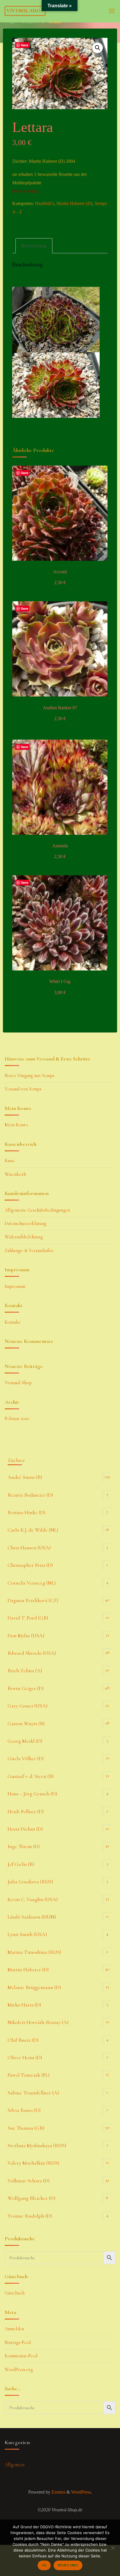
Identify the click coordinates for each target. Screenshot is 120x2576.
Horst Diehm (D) (25, 1829)
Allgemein (15, 2465)
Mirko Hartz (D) (24, 2005)
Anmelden (14, 2329)
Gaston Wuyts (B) (26, 1723)
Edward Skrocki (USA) (32, 1653)
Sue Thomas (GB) (26, 2128)
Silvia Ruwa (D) (24, 2110)
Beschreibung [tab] (34, 246)
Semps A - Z (33, 22)
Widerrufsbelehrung (24, 1237)
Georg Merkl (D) (25, 1741)
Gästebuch (15, 2293)
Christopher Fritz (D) (30, 1565)
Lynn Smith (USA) (27, 1934)
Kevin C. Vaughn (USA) (33, 1899)
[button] (98, 48)
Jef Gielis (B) (21, 1864)
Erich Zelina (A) (25, 1670)
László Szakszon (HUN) (32, 1917)
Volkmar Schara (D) (29, 2181)
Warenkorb (15, 1174)
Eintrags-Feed (18, 2342)
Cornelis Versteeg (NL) (32, 1583)
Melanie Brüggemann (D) (34, 1987)
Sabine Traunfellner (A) (33, 2093)
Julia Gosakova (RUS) (30, 1882)
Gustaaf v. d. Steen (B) (31, 1776)
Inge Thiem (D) (24, 1846)
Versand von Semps (23, 1089)
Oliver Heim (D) (25, 2057)
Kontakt (13, 1322)
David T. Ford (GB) (28, 1618)
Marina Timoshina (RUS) (34, 1952)
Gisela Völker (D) (26, 1758)
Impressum (15, 1286)
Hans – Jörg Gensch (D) (32, 1794)
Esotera (58, 2492)
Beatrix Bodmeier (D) (30, 1495)
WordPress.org (19, 2370)
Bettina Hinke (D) (26, 1512)
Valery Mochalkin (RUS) (33, 2163)
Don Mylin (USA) (26, 1636)
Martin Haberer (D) (74, 204)
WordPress (81, 2492)
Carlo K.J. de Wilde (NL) (33, 1530)
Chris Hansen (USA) (29, 1548)
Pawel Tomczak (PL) (29, 2075)
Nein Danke (68, 2565)
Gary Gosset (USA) (28, 1706)
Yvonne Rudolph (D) (30, 2216)
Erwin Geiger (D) (26, 1688)
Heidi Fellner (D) (26, 1811)
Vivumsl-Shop (25, 11)
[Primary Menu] (112, 11)
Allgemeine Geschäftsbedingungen (37, 1210)
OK (44, 2565)
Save (25, 45)
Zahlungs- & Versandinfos (29, 1251)
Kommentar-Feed (21, 2356)
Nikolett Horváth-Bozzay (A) (38, 2022)
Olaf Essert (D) (23, 2040)
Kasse (10, 1161)
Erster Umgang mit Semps (30, 1076)
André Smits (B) (25, 1477)
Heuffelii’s (45, 204)
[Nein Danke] (113, 2548)
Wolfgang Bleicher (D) (31, 2198)
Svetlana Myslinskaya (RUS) (37, 2145)
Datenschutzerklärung (25, 1224)
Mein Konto (16, 1125)
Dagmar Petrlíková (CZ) (33, 1600)
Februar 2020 (17, 1419)
